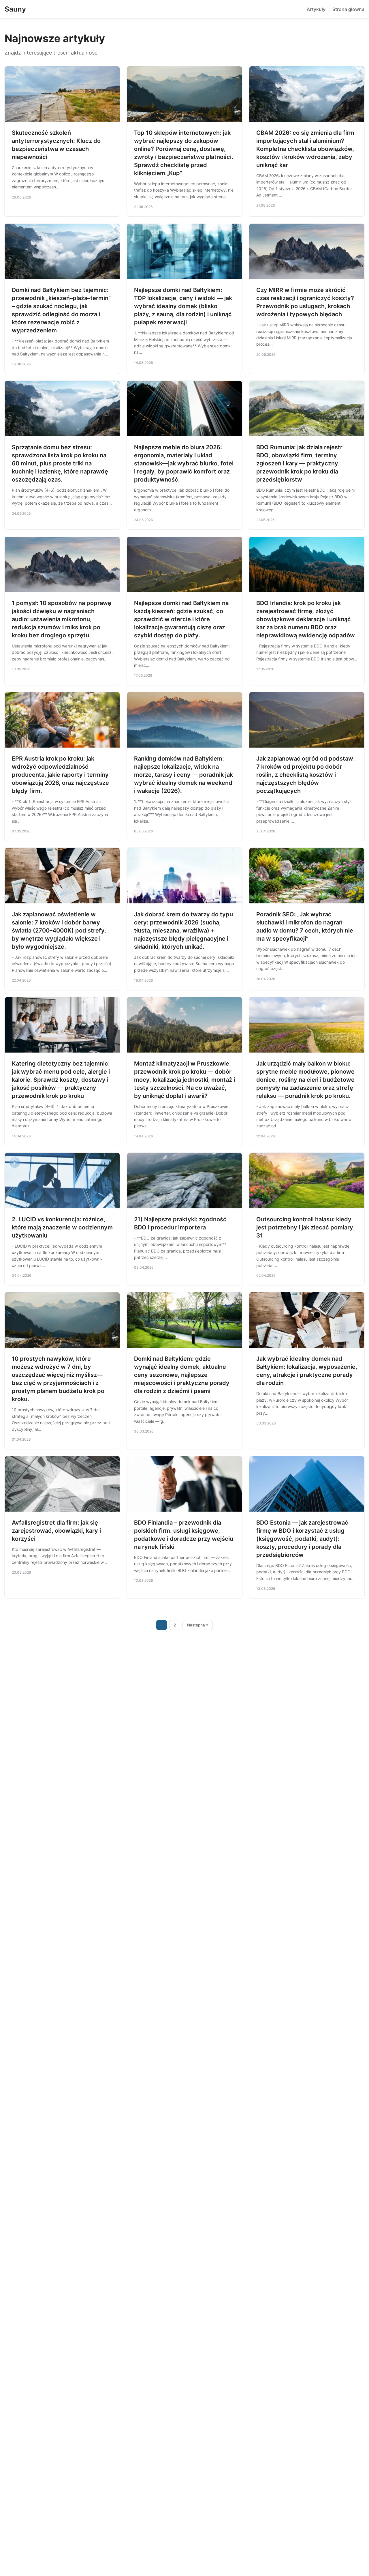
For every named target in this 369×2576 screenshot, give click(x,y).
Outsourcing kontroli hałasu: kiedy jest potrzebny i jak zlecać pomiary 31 (305, 1227)
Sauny (15, 9)
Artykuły (316, 9)
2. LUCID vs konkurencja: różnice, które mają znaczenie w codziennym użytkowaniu (62, 1227)
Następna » (198, 1625)
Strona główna (348, 9)
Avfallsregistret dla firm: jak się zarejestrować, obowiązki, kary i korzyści (56, 1531)
